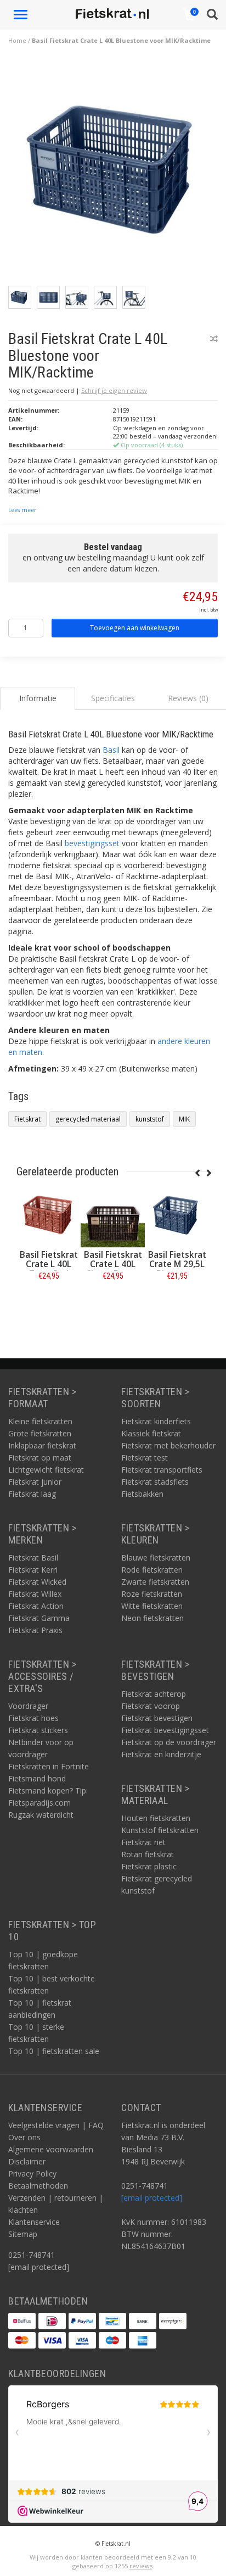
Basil (111, 750)
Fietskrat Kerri (33, 1570)
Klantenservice (34, 2222)
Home (17, 40)
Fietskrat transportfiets (162, 1470)
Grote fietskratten (40, 1433)
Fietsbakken (142, 1494)
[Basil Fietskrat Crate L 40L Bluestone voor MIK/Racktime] (117, 171)
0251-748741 (32, 2255)
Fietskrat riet (143, 1842)
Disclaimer (27, 2161)
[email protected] (152, 2198)
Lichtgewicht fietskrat (46, 1470)
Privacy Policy (32, 2173)
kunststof (150, 1119)
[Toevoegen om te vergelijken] (214, 339)
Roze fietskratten (152, 1594)
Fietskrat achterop (154, 1694)
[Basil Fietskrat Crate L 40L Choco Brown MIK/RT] (113, 1215)
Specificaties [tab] (113, 698)
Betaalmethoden (38, 2186)
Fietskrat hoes (33, 1718)
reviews (141, 2566)
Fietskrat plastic (149, 1866)
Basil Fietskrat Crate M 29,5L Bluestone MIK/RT (177, 1269)
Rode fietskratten (152, 1570)
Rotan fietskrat (148, 1854)
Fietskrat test (145, 1458)
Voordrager (28, 1706)
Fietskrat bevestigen (157, 1718)
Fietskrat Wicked (37, 1582)
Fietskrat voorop (151, 1706)
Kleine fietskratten (40, 1421)
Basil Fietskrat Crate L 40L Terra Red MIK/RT (49, 1269)
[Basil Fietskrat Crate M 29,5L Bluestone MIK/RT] (177, 1215)
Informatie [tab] (38, 698)
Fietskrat (27, 1119)
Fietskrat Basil (33, 1558)
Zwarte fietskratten (155, 1582)
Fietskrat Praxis (35, 1630)
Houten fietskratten (156, 1818)
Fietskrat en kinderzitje (161, 1754)
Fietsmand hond (37, 1778)
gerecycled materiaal (88, 1119)
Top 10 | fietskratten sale (54, 2051)
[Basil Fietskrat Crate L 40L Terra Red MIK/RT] (49, 1215)
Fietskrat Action (36, 1606)
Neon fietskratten (152, 1618)
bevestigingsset (92, 843)
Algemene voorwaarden (51, 2149)
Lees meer (22, 510)
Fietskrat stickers (38, 1730)
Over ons (24, 2137)
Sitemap (23, 2234)
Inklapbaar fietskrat (42, 1445)
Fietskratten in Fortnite (49, 1766)
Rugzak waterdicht (41, 1815)
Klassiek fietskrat (151, 1433)
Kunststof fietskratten (160, 1830)
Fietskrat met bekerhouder (168, 1445)
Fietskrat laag (32, 1494)
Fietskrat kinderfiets (156, 1421)
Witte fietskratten (152, 1606)
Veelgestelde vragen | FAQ (56, 2125)
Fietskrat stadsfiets (155, 1482)
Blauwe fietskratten (156, 1558)
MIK (184, 1119)
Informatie (49, 1300)
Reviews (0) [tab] (188, 698)
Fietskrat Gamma (39, 1618)
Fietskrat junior (35, 1482)
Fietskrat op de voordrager (169, 1742)
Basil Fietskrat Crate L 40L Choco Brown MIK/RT (113, 1269)
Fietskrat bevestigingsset (165, 1730)
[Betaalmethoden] (22, 2321)
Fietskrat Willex (35, 1594)
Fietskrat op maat (40, 1458)
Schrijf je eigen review (114, 390)
